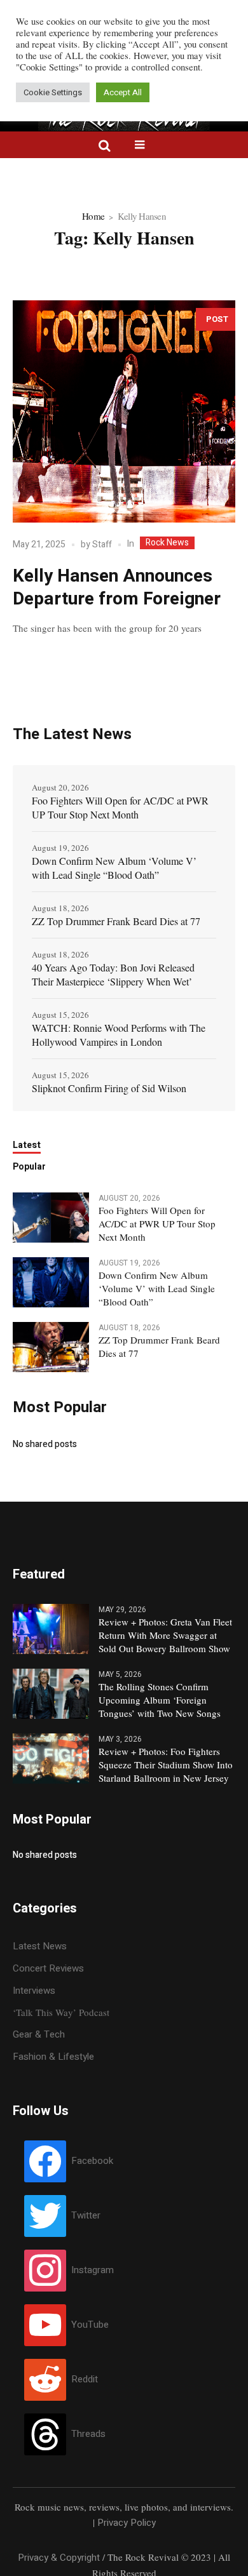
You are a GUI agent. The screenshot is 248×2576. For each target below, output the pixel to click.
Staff (102, 544)
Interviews (34, 1991)
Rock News (167, 543)
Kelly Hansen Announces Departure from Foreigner (117, 588)
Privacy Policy (127, 2523)
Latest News (40, 1946)
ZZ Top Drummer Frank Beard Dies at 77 (116, 921)
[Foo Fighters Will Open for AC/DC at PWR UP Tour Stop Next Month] (51, 1217)
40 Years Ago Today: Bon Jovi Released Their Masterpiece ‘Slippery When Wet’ (113, 974)
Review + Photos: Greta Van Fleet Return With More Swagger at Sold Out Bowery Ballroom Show (165, 1635)
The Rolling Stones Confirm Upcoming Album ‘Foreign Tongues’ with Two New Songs (160, 1700)
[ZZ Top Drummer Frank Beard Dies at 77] (51, 1347)
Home (93, 216)
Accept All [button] (123, 92)
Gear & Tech (39, 2034)
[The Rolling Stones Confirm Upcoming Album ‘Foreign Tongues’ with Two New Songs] (51, 1693)
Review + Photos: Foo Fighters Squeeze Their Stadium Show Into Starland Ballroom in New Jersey (166, 1765)
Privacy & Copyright (59, 2558)
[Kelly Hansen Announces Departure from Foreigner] (124, 411)
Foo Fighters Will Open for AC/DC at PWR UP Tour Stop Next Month (120, 807)
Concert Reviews (48, 1968)
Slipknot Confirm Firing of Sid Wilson (109, 1088)
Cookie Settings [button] (53, 92)
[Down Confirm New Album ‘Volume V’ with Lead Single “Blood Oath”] (51, 1282)
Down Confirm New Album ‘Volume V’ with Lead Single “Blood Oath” (114, 868)
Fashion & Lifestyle (53, 2057)
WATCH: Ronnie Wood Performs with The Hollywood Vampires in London (119, 1035)
